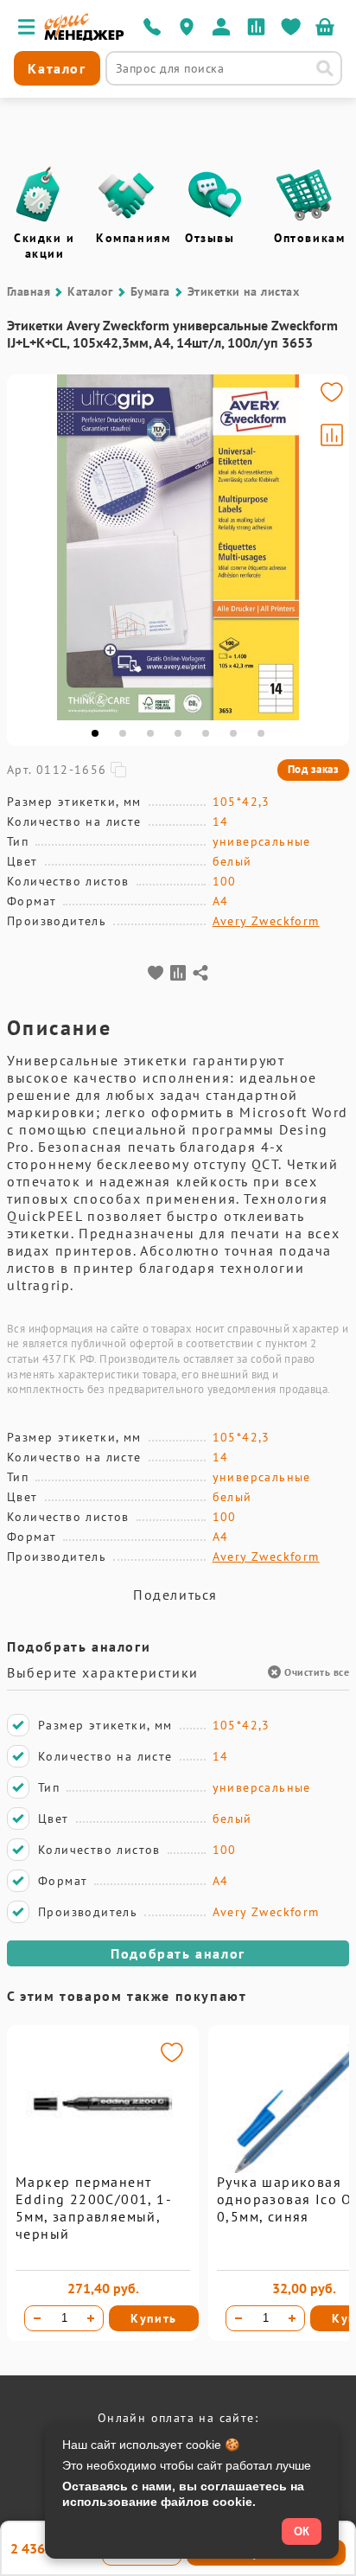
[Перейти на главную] (84, 36)
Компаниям (133, 238)
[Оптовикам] (304, 195)
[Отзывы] (215, 195)
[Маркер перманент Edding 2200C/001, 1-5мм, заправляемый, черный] (103, 2169)
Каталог (90, 291)
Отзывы (210, 238)
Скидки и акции (44, 246)
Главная (29, 291)
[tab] (95, 733)
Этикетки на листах (244, 291)
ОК (302, 2531)
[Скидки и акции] (37, 195)
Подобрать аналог (178, 1953)
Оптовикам (309, 238)
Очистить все (317, 1672)
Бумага (150, 291)
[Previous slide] (28, 547)
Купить (154, 2318)
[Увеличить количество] (91, 2318)
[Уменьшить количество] (37, 2318)
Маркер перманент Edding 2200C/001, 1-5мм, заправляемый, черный (94, 2208)
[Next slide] (328, 547)
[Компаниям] (126, 195)
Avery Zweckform (266, 921)
